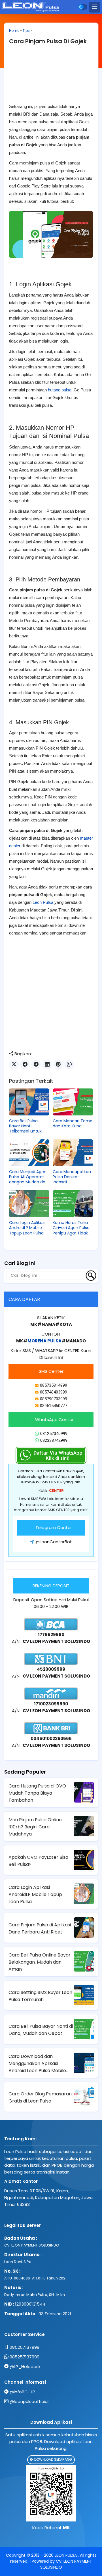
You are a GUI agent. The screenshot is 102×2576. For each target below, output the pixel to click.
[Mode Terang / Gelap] (83, 7)
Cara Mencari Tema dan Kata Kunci (73, 1123)
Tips (26, 31)
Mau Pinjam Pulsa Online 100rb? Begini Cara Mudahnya (35, 1827)
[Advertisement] (51, 76)
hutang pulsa (60, 390)
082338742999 (54, 1440)
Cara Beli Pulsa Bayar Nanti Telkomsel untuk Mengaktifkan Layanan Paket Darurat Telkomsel (27, 1126)
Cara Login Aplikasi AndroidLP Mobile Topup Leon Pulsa (27, 1228)
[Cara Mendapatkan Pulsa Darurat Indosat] (73, 1153)
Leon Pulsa (43, 902)
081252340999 (54, 1434)
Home (14, 31)
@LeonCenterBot (54, 1542)
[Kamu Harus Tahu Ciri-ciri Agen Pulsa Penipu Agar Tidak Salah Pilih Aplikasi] (73, 1204)
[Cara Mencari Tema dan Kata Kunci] (73, 1102)
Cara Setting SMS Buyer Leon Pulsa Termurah (40, 1996)
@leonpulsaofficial (29, 2401)
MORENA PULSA (44, 1341)
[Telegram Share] (36, 1064)
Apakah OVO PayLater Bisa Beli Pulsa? (38, 1861)
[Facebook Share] (25, 1064)
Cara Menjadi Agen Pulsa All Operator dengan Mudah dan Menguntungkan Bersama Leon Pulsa (29, 1177)
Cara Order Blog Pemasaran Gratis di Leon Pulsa (40, 2097)
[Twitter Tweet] (14, 1064)
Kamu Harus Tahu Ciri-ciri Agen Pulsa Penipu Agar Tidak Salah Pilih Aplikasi (71, 1228)
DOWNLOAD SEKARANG (53, 2459)
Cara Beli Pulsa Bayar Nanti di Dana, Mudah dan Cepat (41, 2030)
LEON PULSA (66, 2555)
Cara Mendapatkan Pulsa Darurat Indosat (72, 1177)
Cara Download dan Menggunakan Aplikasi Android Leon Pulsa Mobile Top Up (37, 2064)
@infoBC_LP (22, 2392)
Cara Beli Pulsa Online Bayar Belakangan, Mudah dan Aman (40, 1962)
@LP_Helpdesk (25, 2367)
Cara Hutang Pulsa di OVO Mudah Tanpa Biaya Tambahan (37, 1793)
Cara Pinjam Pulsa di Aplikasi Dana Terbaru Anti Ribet (40, 1928)
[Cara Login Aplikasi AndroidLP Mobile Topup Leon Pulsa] (29, 1204)
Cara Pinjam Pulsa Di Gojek (48, 41)
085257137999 (25, 2347)
